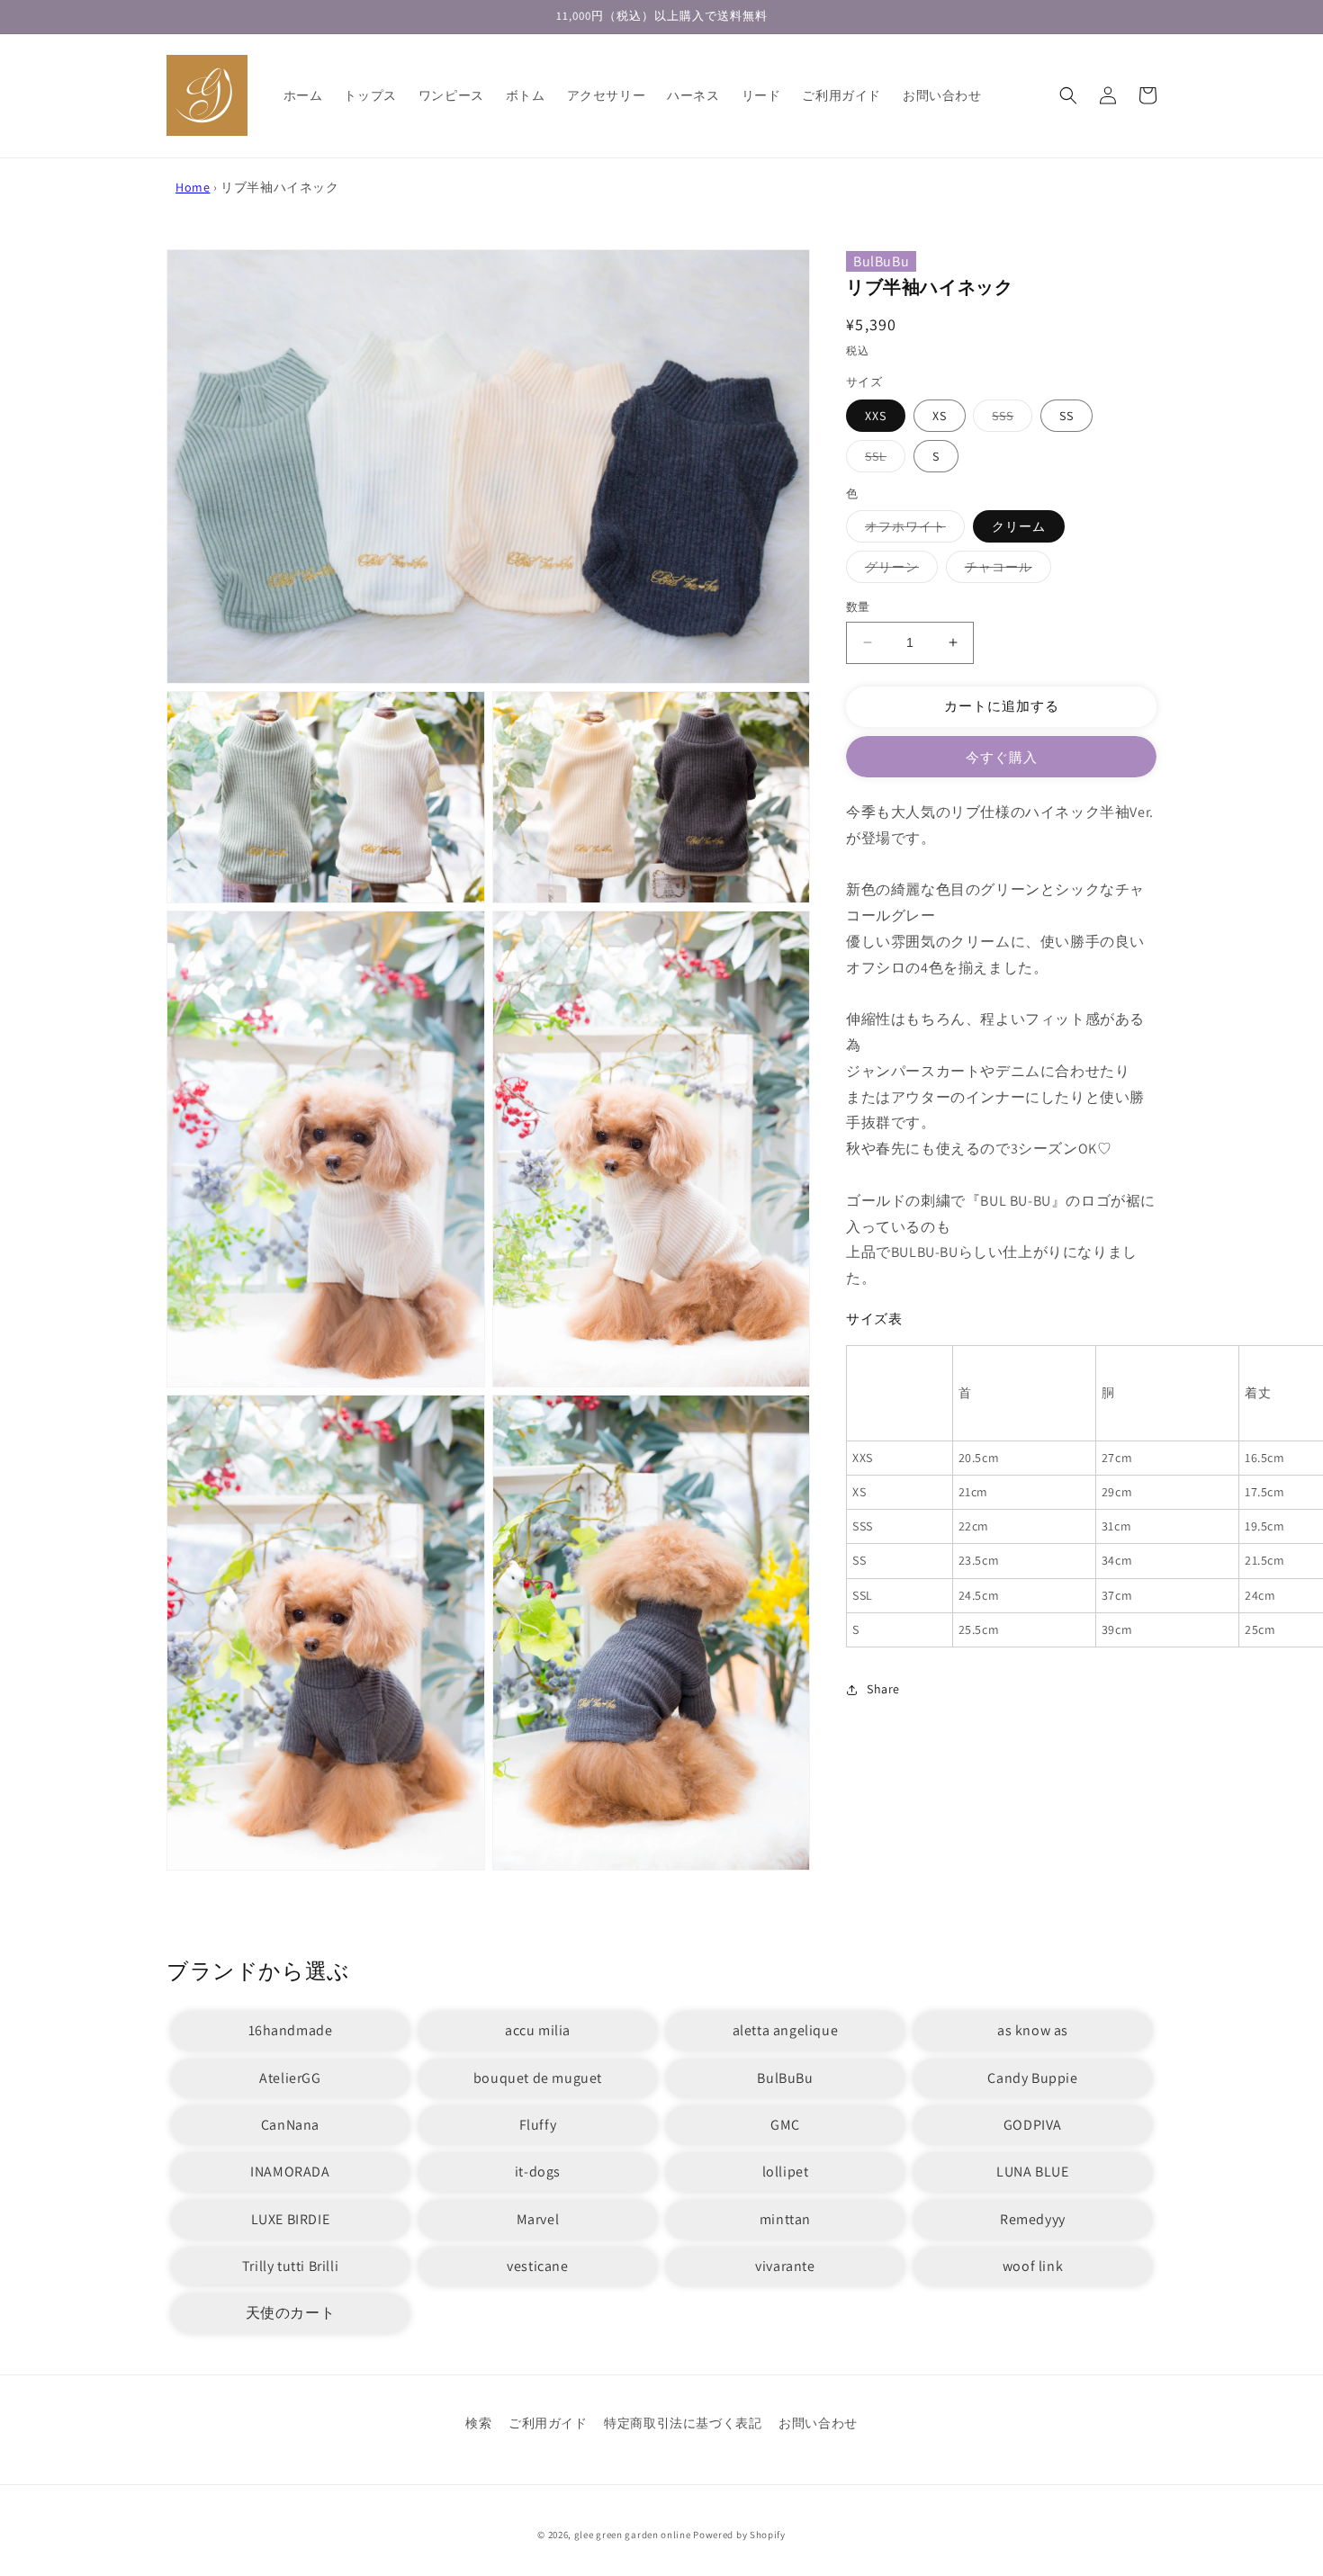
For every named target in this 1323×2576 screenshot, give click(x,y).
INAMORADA (290, 2172)
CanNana (290, 2125)
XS (940, 416)
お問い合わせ (818, 2423)
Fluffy (538, 2125)
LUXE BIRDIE (291, 2219)
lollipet (786, 2172)
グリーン (898, 570)
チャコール (1005, 570)
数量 (858, 607)
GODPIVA (1033, 2125)
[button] (1068, 95)
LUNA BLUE (1032, 2172)
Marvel (538, 2219)
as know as (1033, 2030)
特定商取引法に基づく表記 (683, 2423)
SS (1066, 416)
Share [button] (883, 1689)
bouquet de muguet (538, 2078)
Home (193, 187)
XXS (876, 416)
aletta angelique (786, 2030)
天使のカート (291, 2313)
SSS (1009, 419)
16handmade (291, 2030)
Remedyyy (1033, 2219)
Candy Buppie (1032, 2078)
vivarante (785, 2266)
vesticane (537, 2266)
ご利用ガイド (548, 2423)
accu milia (538, 2030)
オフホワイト (912, 530)
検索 (478, 2423)
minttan (785, 2219)
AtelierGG (290, 2078)
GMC (785, 2125)
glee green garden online (633, 2535)
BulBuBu (881, 261)
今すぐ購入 (1002, 757)
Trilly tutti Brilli (290, 2266)
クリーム (1019, 526)
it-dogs (538, 2172)
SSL (882, 460)
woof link (1033, 2266)
